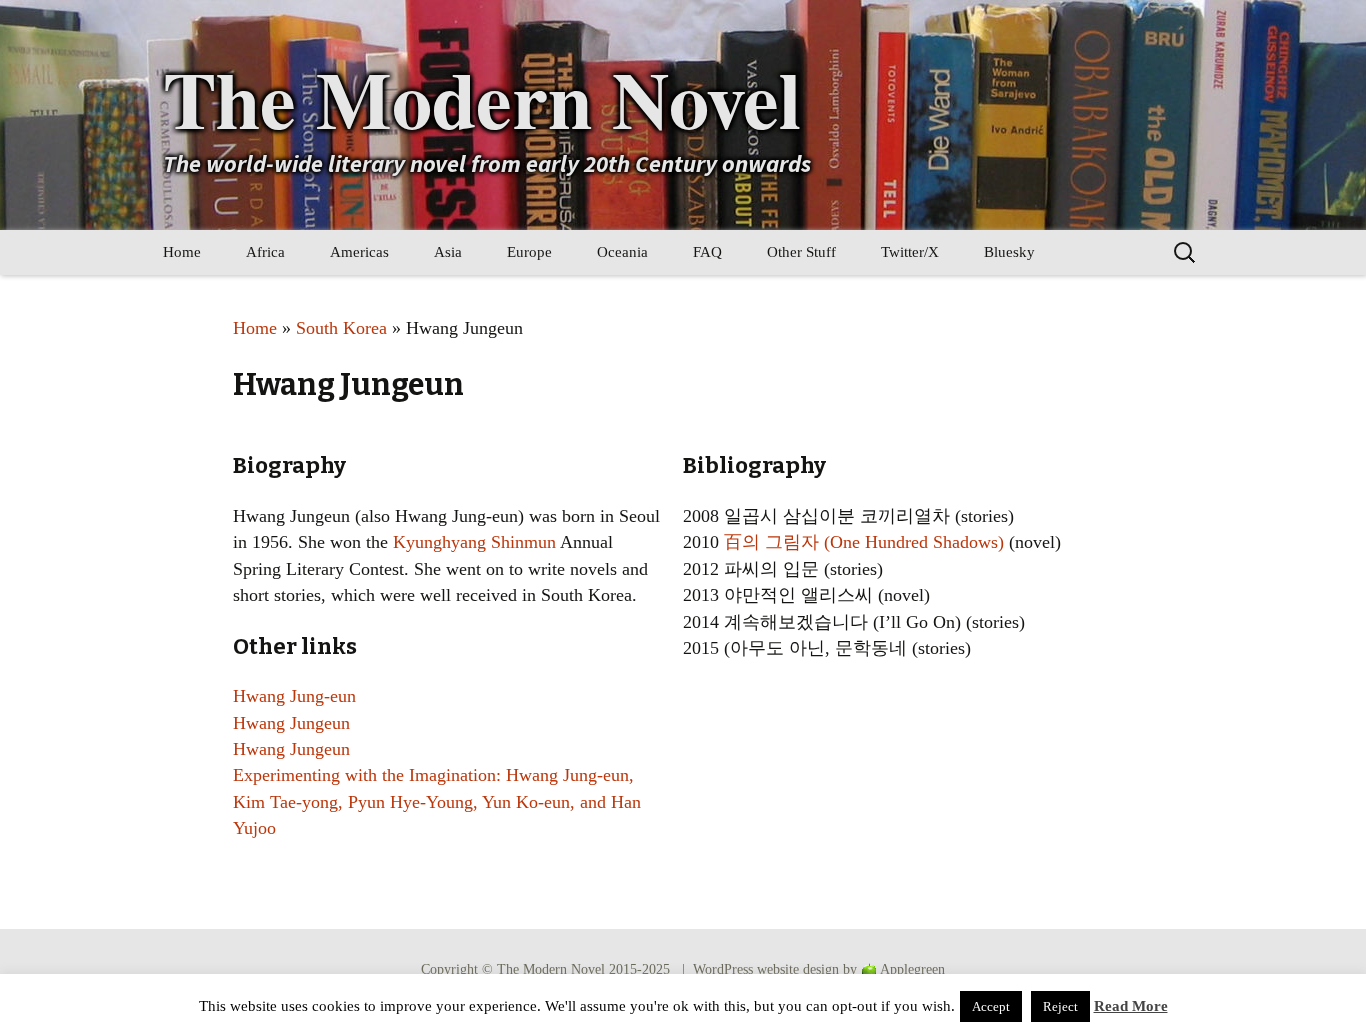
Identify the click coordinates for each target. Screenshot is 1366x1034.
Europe (529, 252)
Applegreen (912, 969)
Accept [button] (991, 1006)
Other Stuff (801, 252)
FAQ (707, 252)
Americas (359, 252)
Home (182, 252)
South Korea (341, 328)
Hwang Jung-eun (294, 696)
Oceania (622, 252)
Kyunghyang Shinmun (474, 542)
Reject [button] (1060, 1006)
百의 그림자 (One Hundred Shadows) (864, 542)
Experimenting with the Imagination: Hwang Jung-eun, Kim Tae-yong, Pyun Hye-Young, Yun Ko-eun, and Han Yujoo (437, 801)
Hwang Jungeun (291, 723)
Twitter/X (910, 252)
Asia (448, 252)
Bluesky (1009, 252)
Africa (265, 252)
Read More (1131, 1006)
